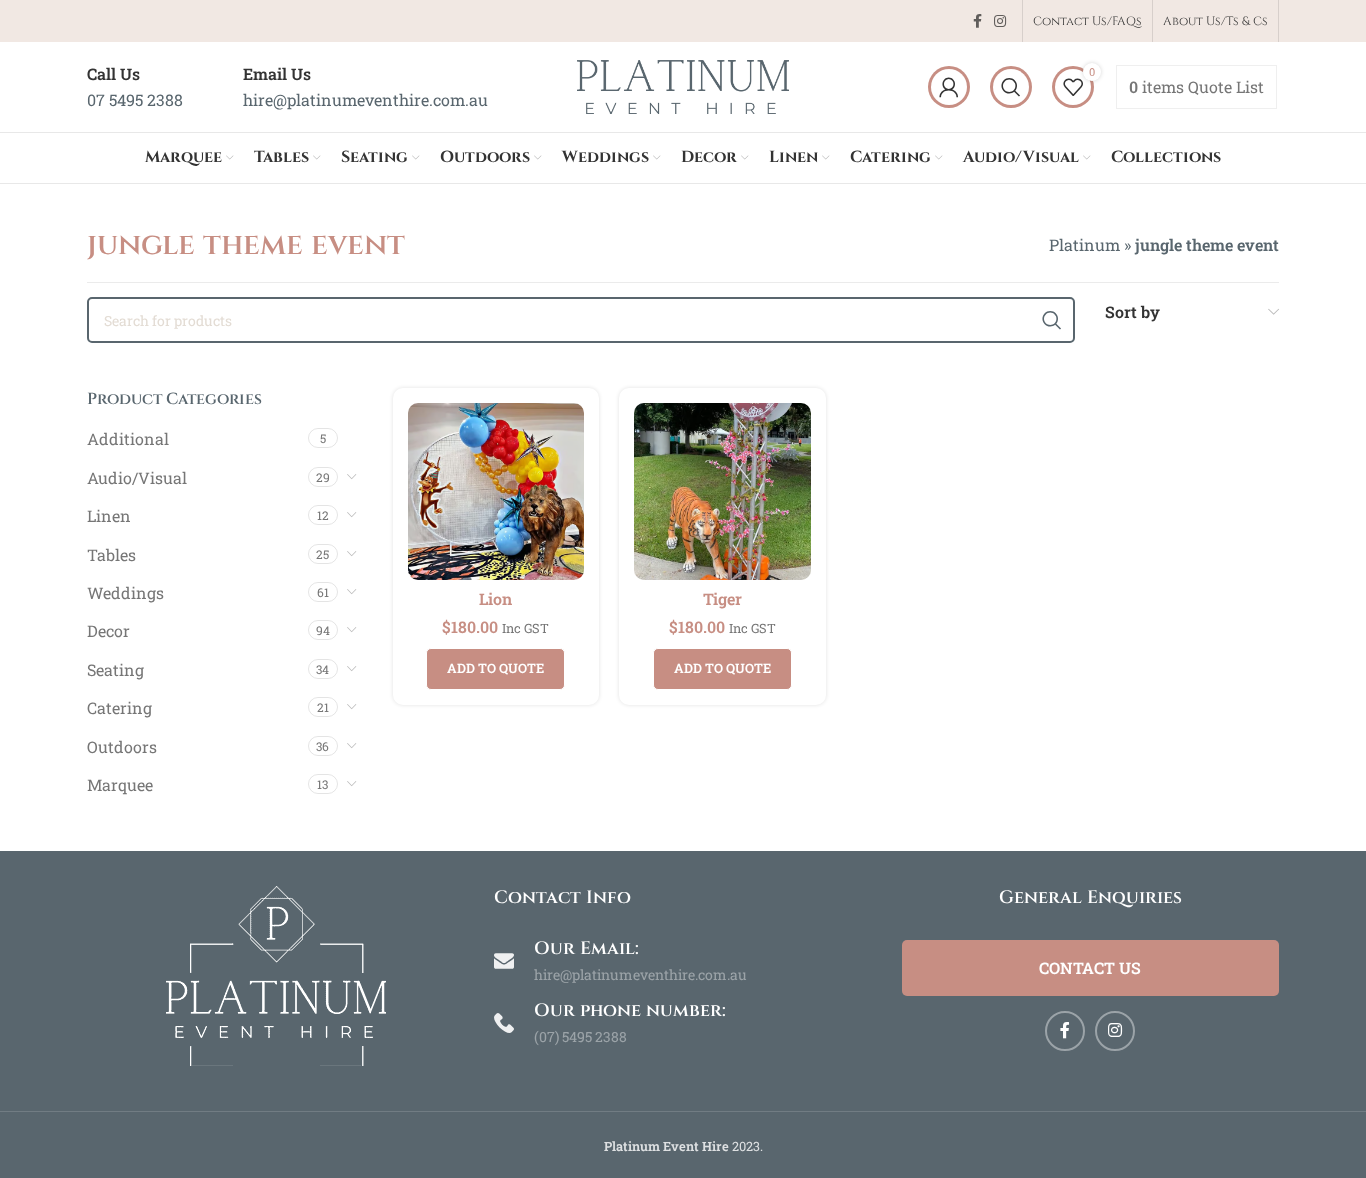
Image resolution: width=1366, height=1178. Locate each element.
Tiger (722, 598)
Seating (115, 669)
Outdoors (122, 746)
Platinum (1084, 244)
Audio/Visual (137, 477)
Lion (495, 598)
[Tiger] (722, 491)
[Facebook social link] (977, 21)
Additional (128, 438)
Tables (111, 554)
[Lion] (496, 491)
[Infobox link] (135, 86)
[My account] (949, 87)
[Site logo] (683, 84)
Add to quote (495, 668)
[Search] (1011, 87)
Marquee (120, 784)
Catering (119, 707)
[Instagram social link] (1000, 21)
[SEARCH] (1052, 320)
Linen (109, 515)
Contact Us (1090, 967)
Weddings (125, 592)
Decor (108, 630)
